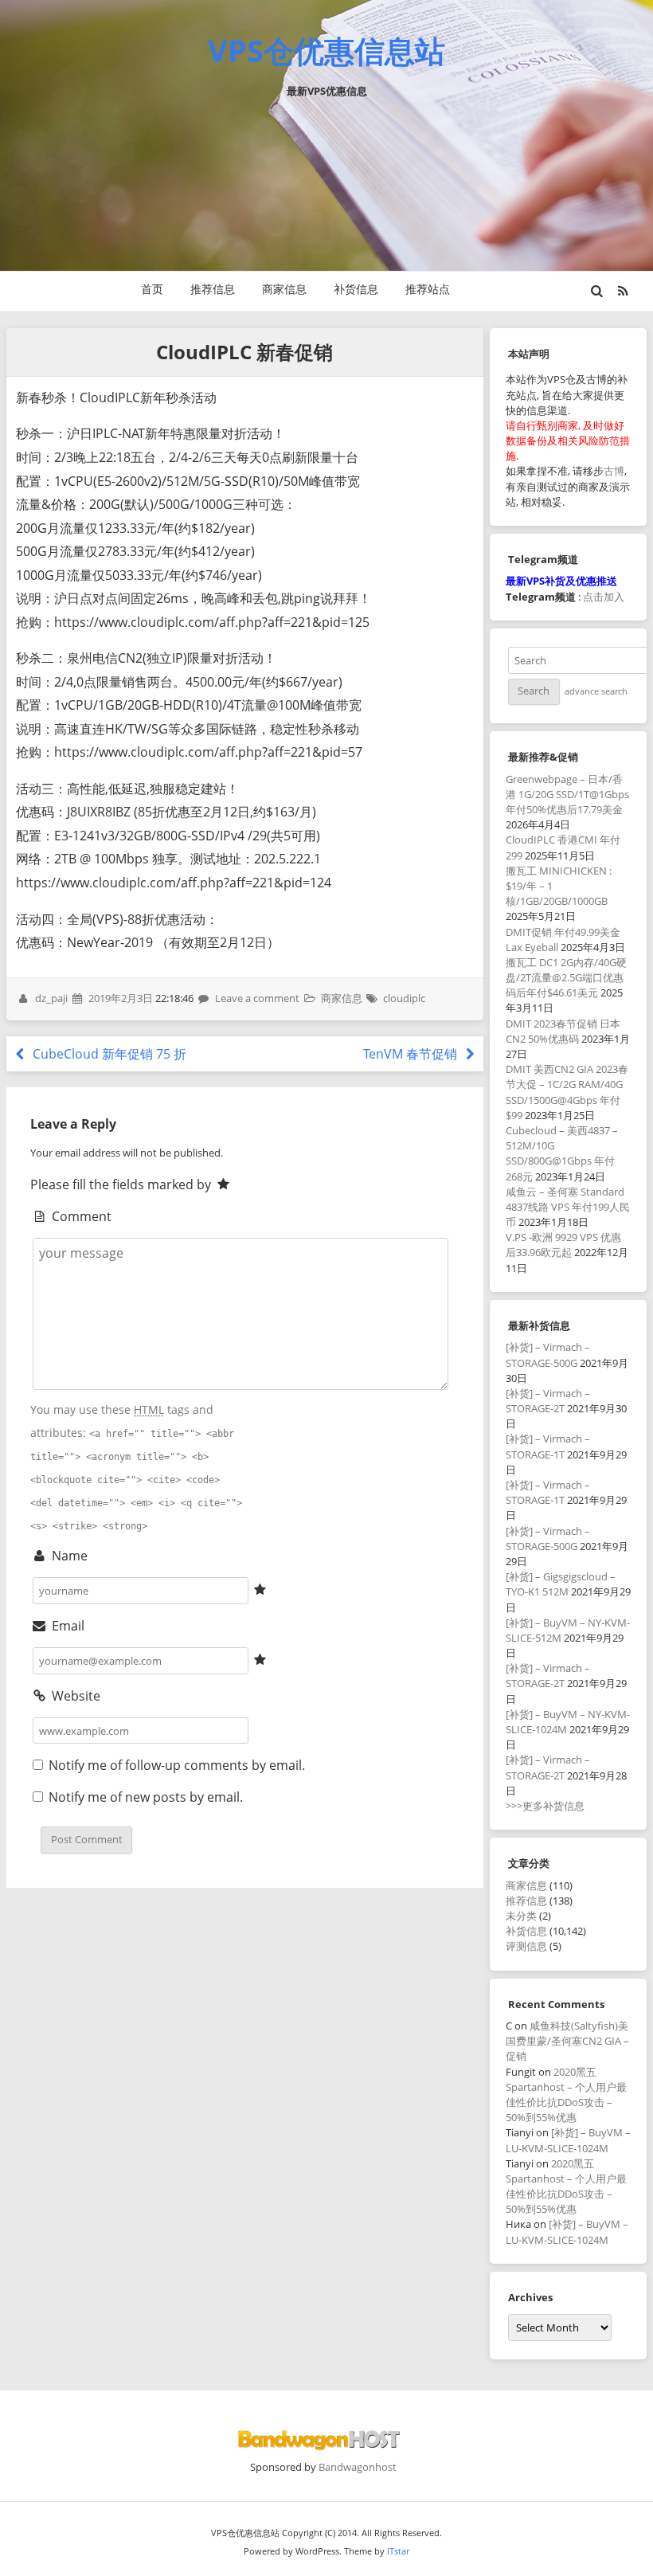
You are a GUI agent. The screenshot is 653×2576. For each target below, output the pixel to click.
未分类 (521, 1916)
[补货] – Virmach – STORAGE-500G (548, 1355)
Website (74, 1696)
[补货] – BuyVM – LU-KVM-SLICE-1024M (568, 2140)
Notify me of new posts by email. (146, 1797)
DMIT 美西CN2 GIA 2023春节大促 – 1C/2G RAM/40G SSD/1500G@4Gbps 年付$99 (567, 1092)
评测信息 (526, 1946)
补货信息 (356, 289)
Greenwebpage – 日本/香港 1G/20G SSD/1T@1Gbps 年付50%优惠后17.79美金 (567, 794)
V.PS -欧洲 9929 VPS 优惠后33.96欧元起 (563, 1245)
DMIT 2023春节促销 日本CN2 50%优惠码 (563, 1031)
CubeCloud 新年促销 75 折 (108, 1054)
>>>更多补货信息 (545, 1806)
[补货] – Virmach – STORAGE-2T (548, 1401)
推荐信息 (213, 289)
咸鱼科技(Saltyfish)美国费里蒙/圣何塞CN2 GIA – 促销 (567, 2041)
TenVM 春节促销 (412, 1054)
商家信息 (284, 289)
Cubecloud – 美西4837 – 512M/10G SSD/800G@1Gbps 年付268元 (562, 1153)
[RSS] (623, 291)
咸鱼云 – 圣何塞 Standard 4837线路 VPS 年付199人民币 (568, 1207)
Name (68, 1556)
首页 (152, 289)
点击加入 (604, 597)
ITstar (398, 2551)
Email (66, 1626)
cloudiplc (404, 998)
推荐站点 (428, 289)
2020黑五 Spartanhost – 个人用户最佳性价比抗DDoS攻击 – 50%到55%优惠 (566, 2095)
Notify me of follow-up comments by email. (177, 1765)
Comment (80, 1216)
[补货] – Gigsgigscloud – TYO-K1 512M (561, 1584)
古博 (614, 471)
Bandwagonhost (358, 2467)
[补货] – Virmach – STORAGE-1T (548, 1446)
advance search (596, 691)
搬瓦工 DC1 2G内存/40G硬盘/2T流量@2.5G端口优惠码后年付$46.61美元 (566, 977)
